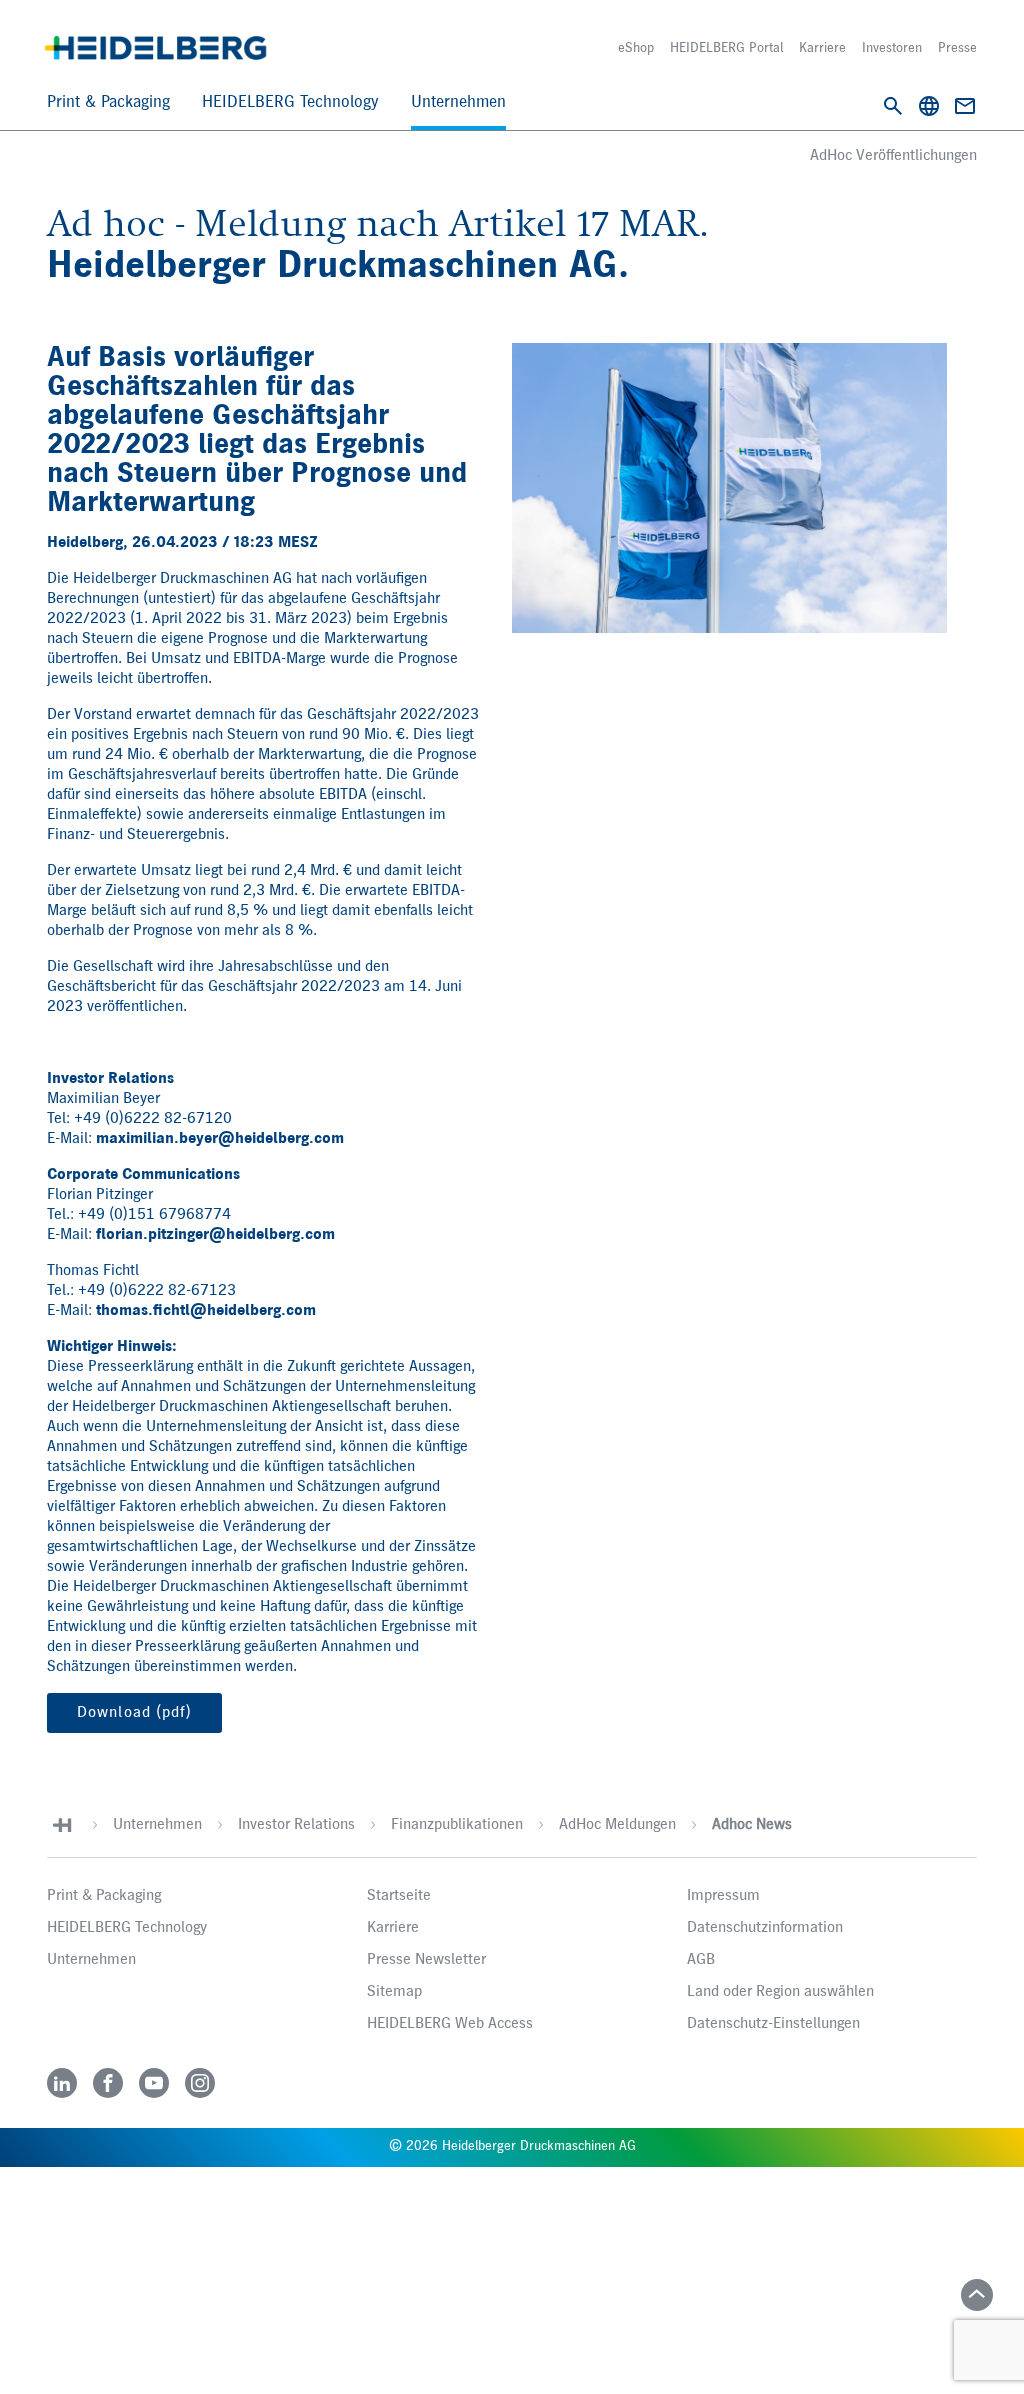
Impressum (723, 1896)
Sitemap (394, 1992)
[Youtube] (154, 2083)
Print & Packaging (108, 102)
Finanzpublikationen (457, 1825)
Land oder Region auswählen (780, 1992)
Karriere (822, 48)
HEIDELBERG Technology (290, 102)
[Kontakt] (965, 106)
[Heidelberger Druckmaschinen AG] (155, 48)
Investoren (892, 48)
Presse (957, 48)
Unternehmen (458, 102)
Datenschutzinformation (765, 1928)
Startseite (399, 1896)
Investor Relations (296, 1825)
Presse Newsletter (426, 1960)
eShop (636, 48)
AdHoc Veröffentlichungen (893, 156)
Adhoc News (752, 1825)
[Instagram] (200, 2083)
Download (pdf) (134, 1713)
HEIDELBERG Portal (726, 48)
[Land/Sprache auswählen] (929, 106)
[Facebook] (108, 2083)
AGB (701, 1960)
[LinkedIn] (62, 2083)
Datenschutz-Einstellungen (773, 2024)
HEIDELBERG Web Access (450, 2024)
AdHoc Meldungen (617, 1825)
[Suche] (893, 106)
